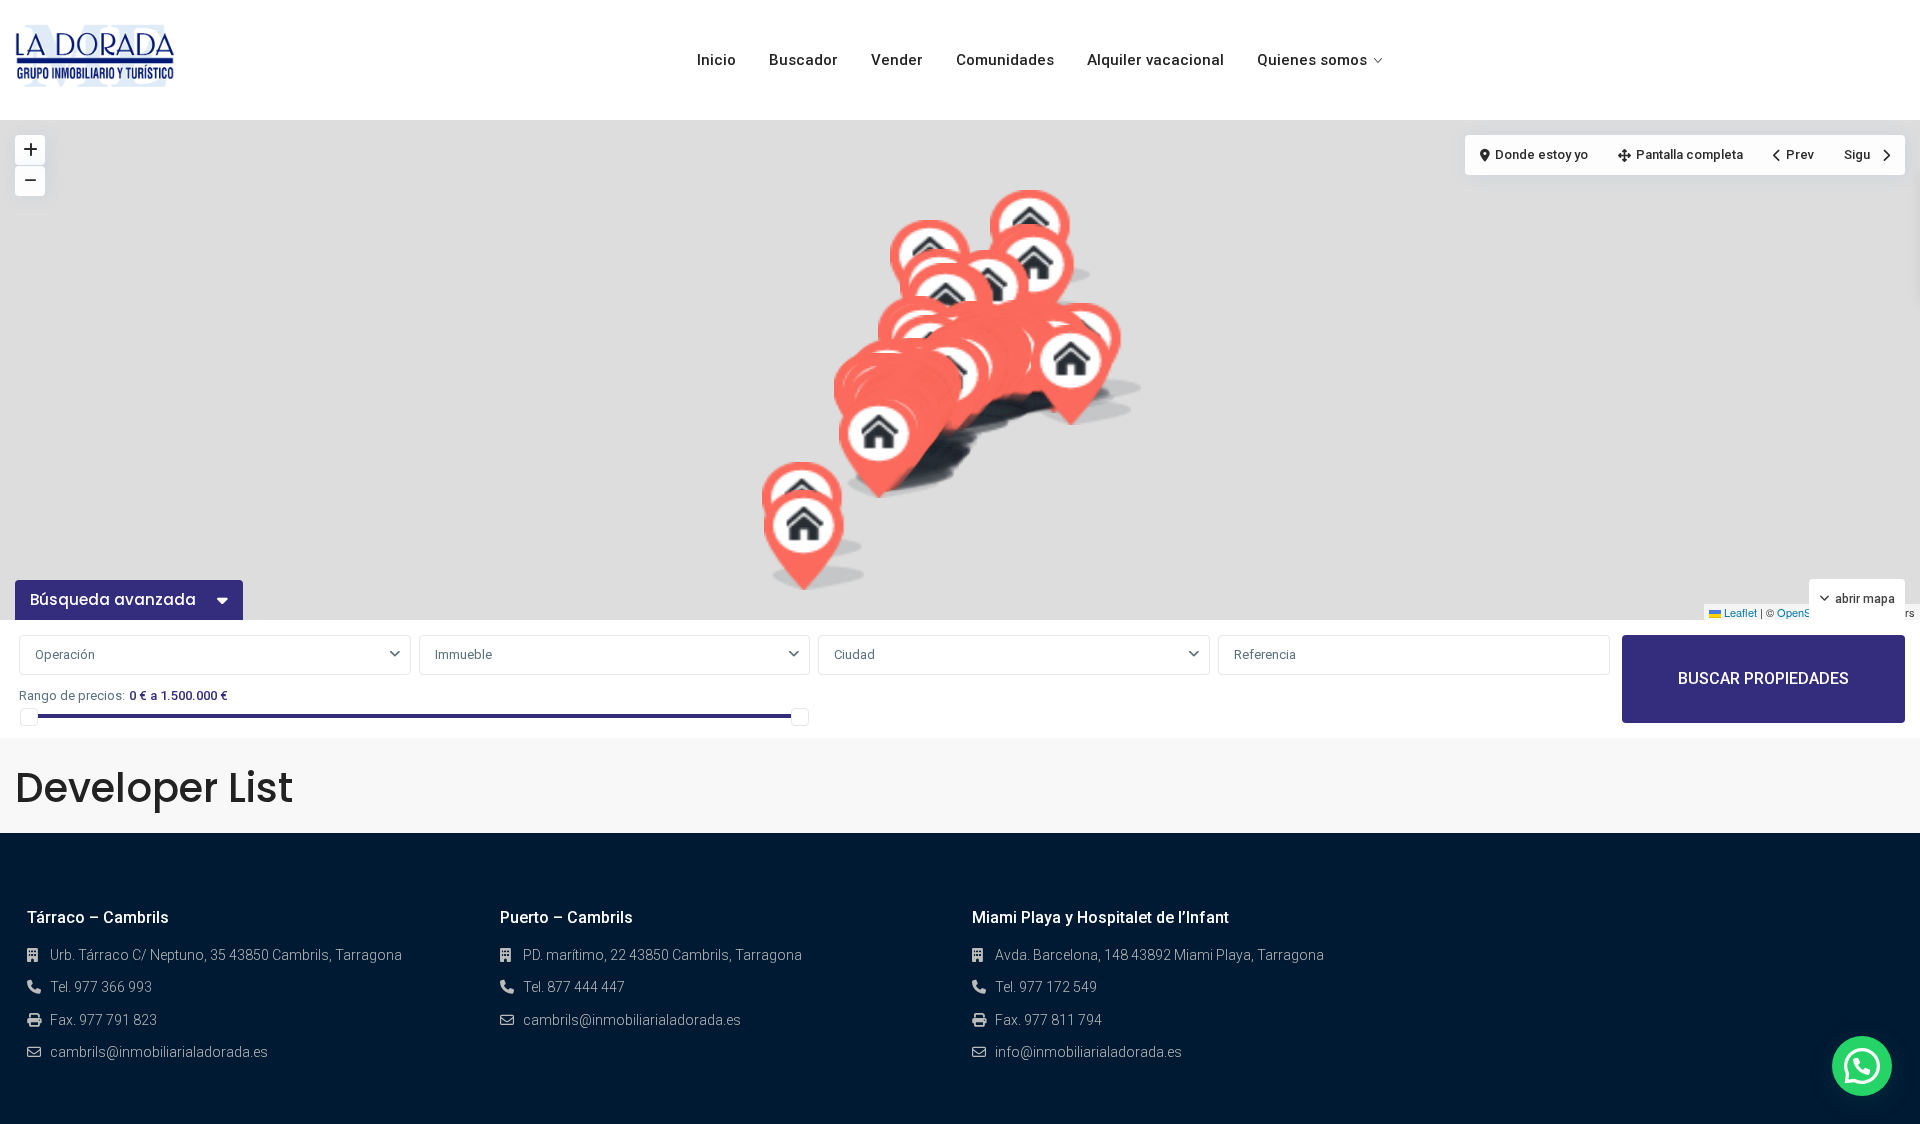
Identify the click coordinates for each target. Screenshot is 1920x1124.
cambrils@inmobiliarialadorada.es (159, 1052)
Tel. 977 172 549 (1046, 987)
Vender (897, 60)
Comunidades (1005, 60)
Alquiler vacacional (1155, 60)
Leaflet (1739, 612)
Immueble (463, 654)
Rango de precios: (72, 695)
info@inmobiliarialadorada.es (1088, 1052)
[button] (889, 448)
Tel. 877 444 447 (574, 987)
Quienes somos (1312, 60)
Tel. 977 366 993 (101, 987)
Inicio (716, 60)
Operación (65, 654)
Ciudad (854, 654)
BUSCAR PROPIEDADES (1763, 678)
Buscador (803, 60)
